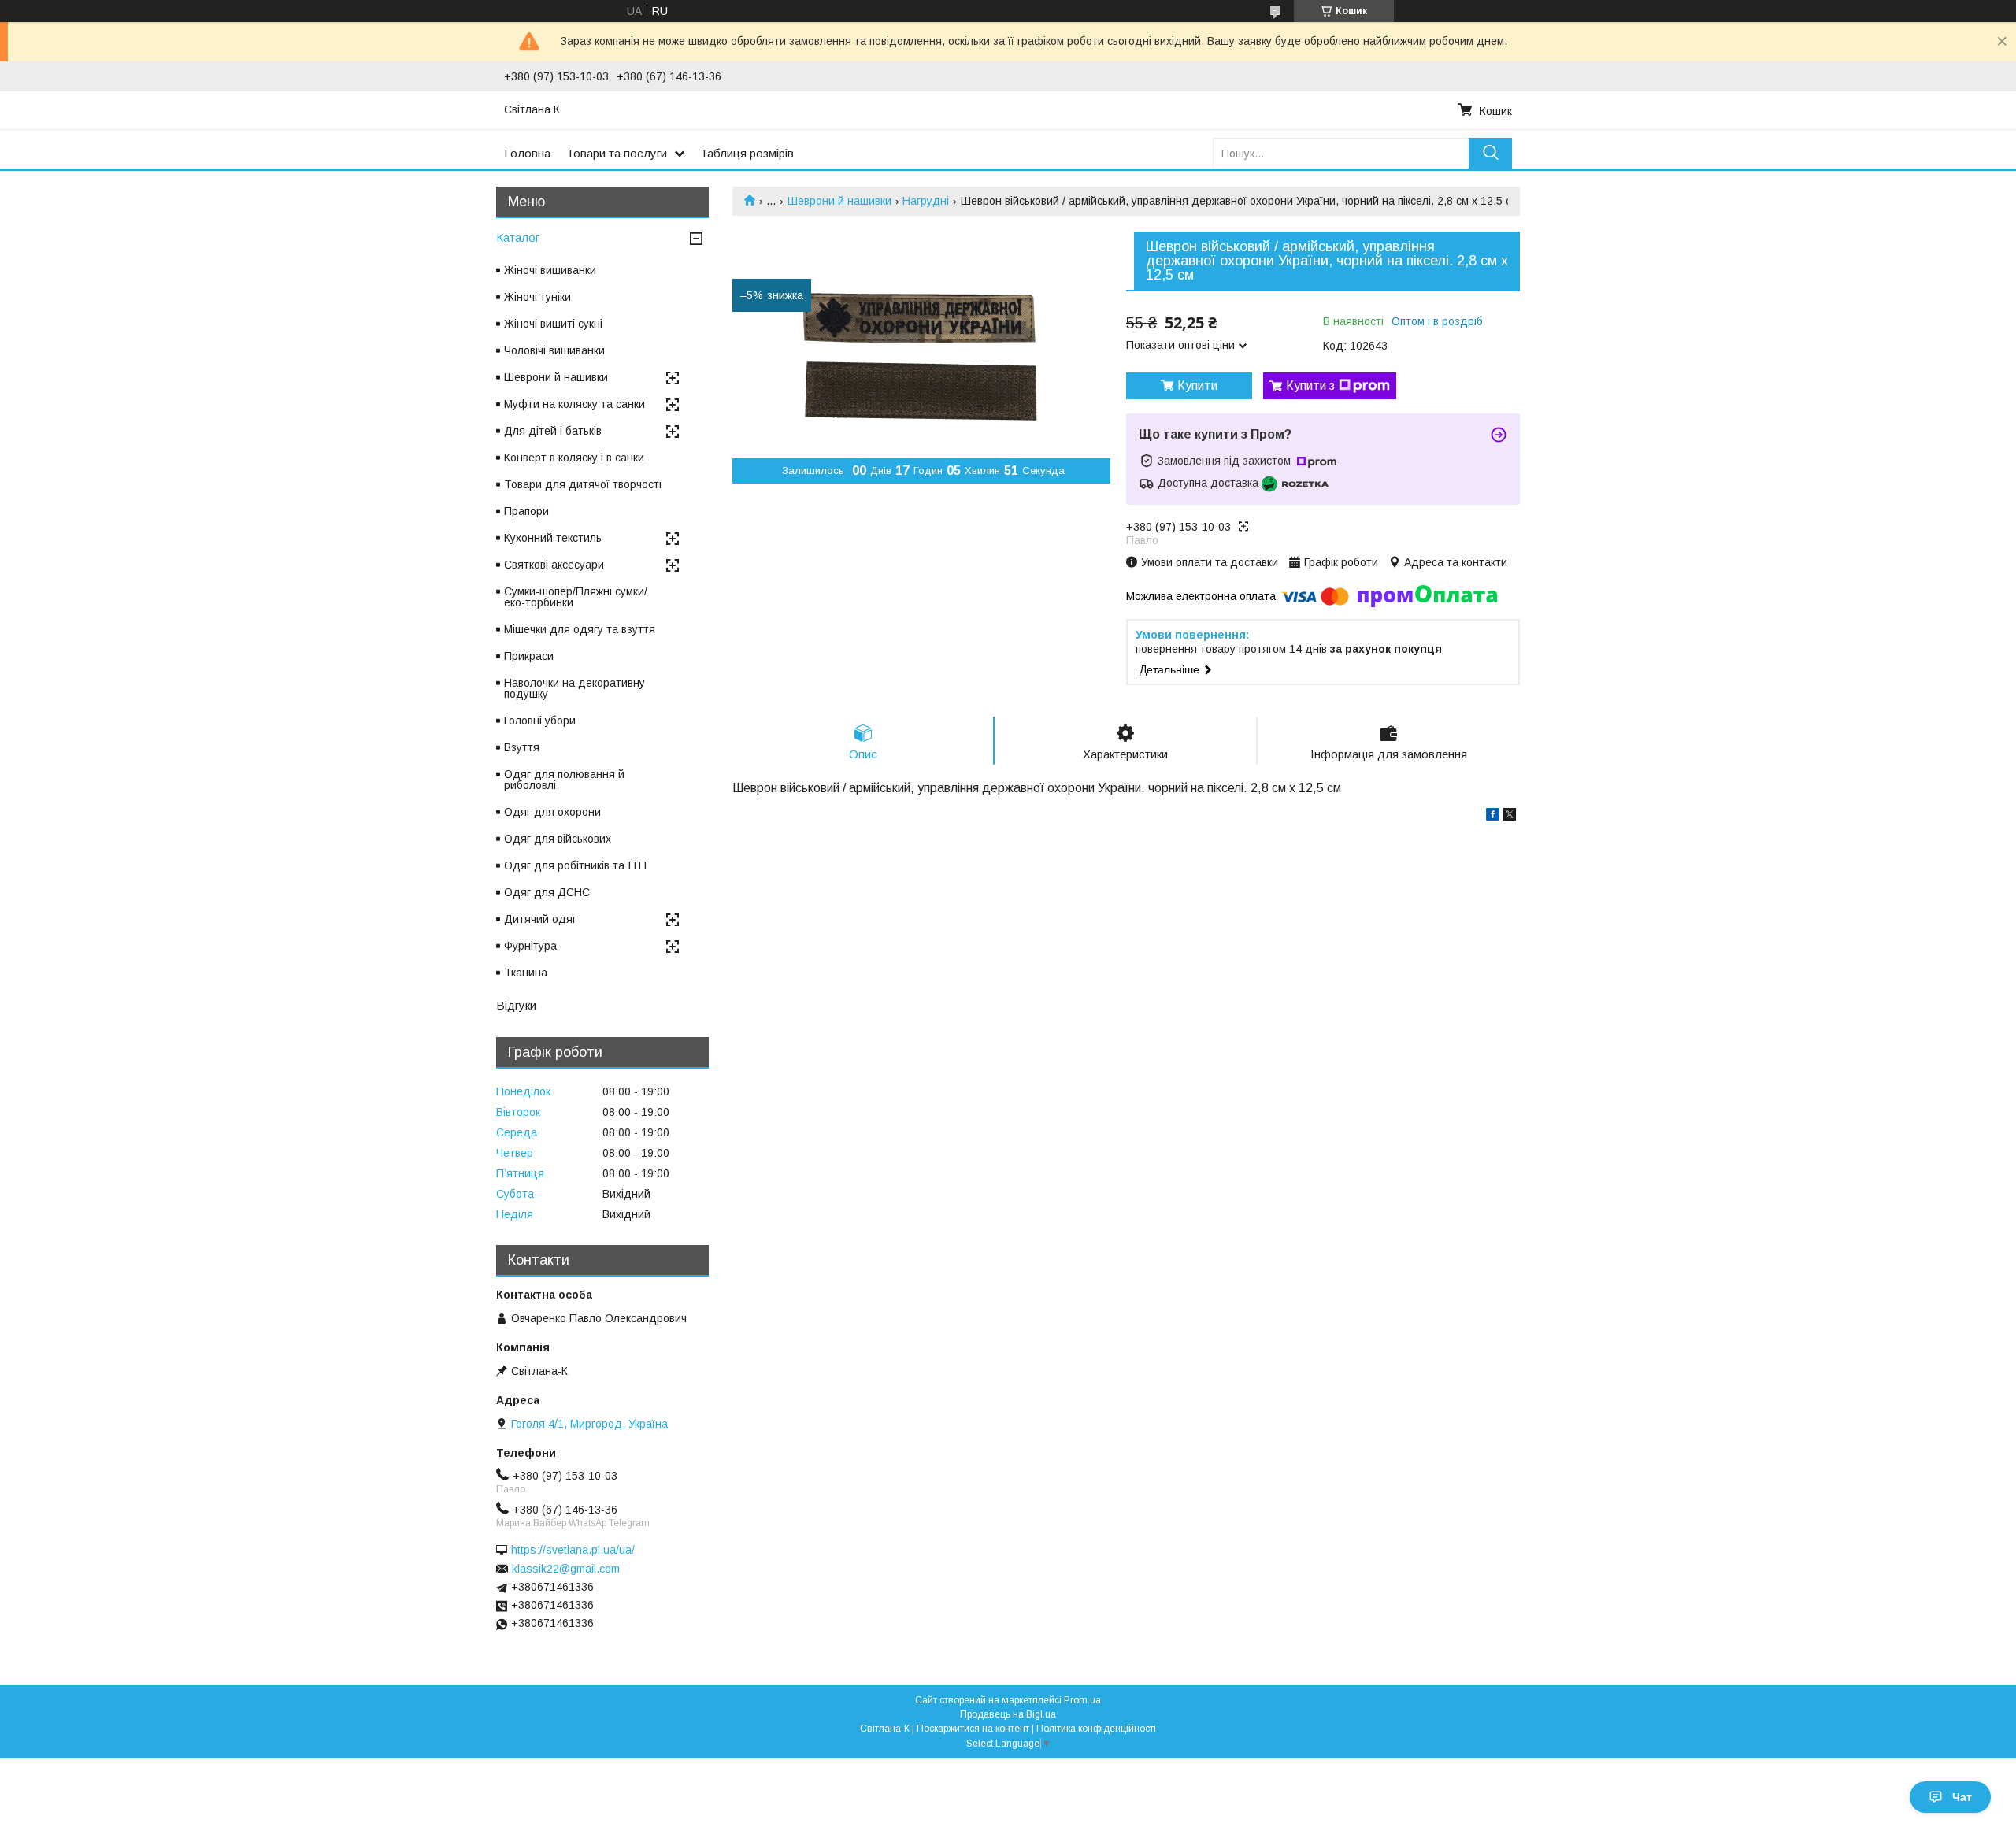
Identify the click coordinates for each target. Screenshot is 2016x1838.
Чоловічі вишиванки (554, 350)
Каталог (518, 237)
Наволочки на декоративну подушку (574, 688)
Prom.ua (1082, 1700)
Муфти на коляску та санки (574, 404)
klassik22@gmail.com (566, 1569)
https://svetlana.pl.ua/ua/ (573, 1550)
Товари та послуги (617, 153)
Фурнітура (530, 946)
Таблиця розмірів (747, 153)
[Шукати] (1490, 153)
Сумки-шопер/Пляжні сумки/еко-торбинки (576, 597)
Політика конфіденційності (1096, 1729)
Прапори (526, 511)
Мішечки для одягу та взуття (580, 629)
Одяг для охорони (552, 812)
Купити (1197, 385)
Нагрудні (926, 201)
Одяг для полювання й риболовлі (564, 780)
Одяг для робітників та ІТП (575, 865)
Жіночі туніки (537, 297)
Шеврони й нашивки (839, 201)
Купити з (1310, 385)
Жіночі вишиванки (550, 270)
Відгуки (516, 1005)
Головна (527, 153)
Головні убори (540, 721)
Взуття (522, 747)
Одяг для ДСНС (547, 892)
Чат (1962, 1797)
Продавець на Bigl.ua (1008, 1714)
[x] (1510, 817)
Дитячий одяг (540, 919)
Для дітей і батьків (553, 431)
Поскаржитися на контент (973, 1729)
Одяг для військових (558, 839)
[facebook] (1493, 817)
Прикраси (529, 656)
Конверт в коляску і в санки (574, 458)
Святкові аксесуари (554, 565)
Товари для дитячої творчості (583, 484)
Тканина (526, 973)
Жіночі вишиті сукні (553, 324)
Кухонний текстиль (553, 538)
